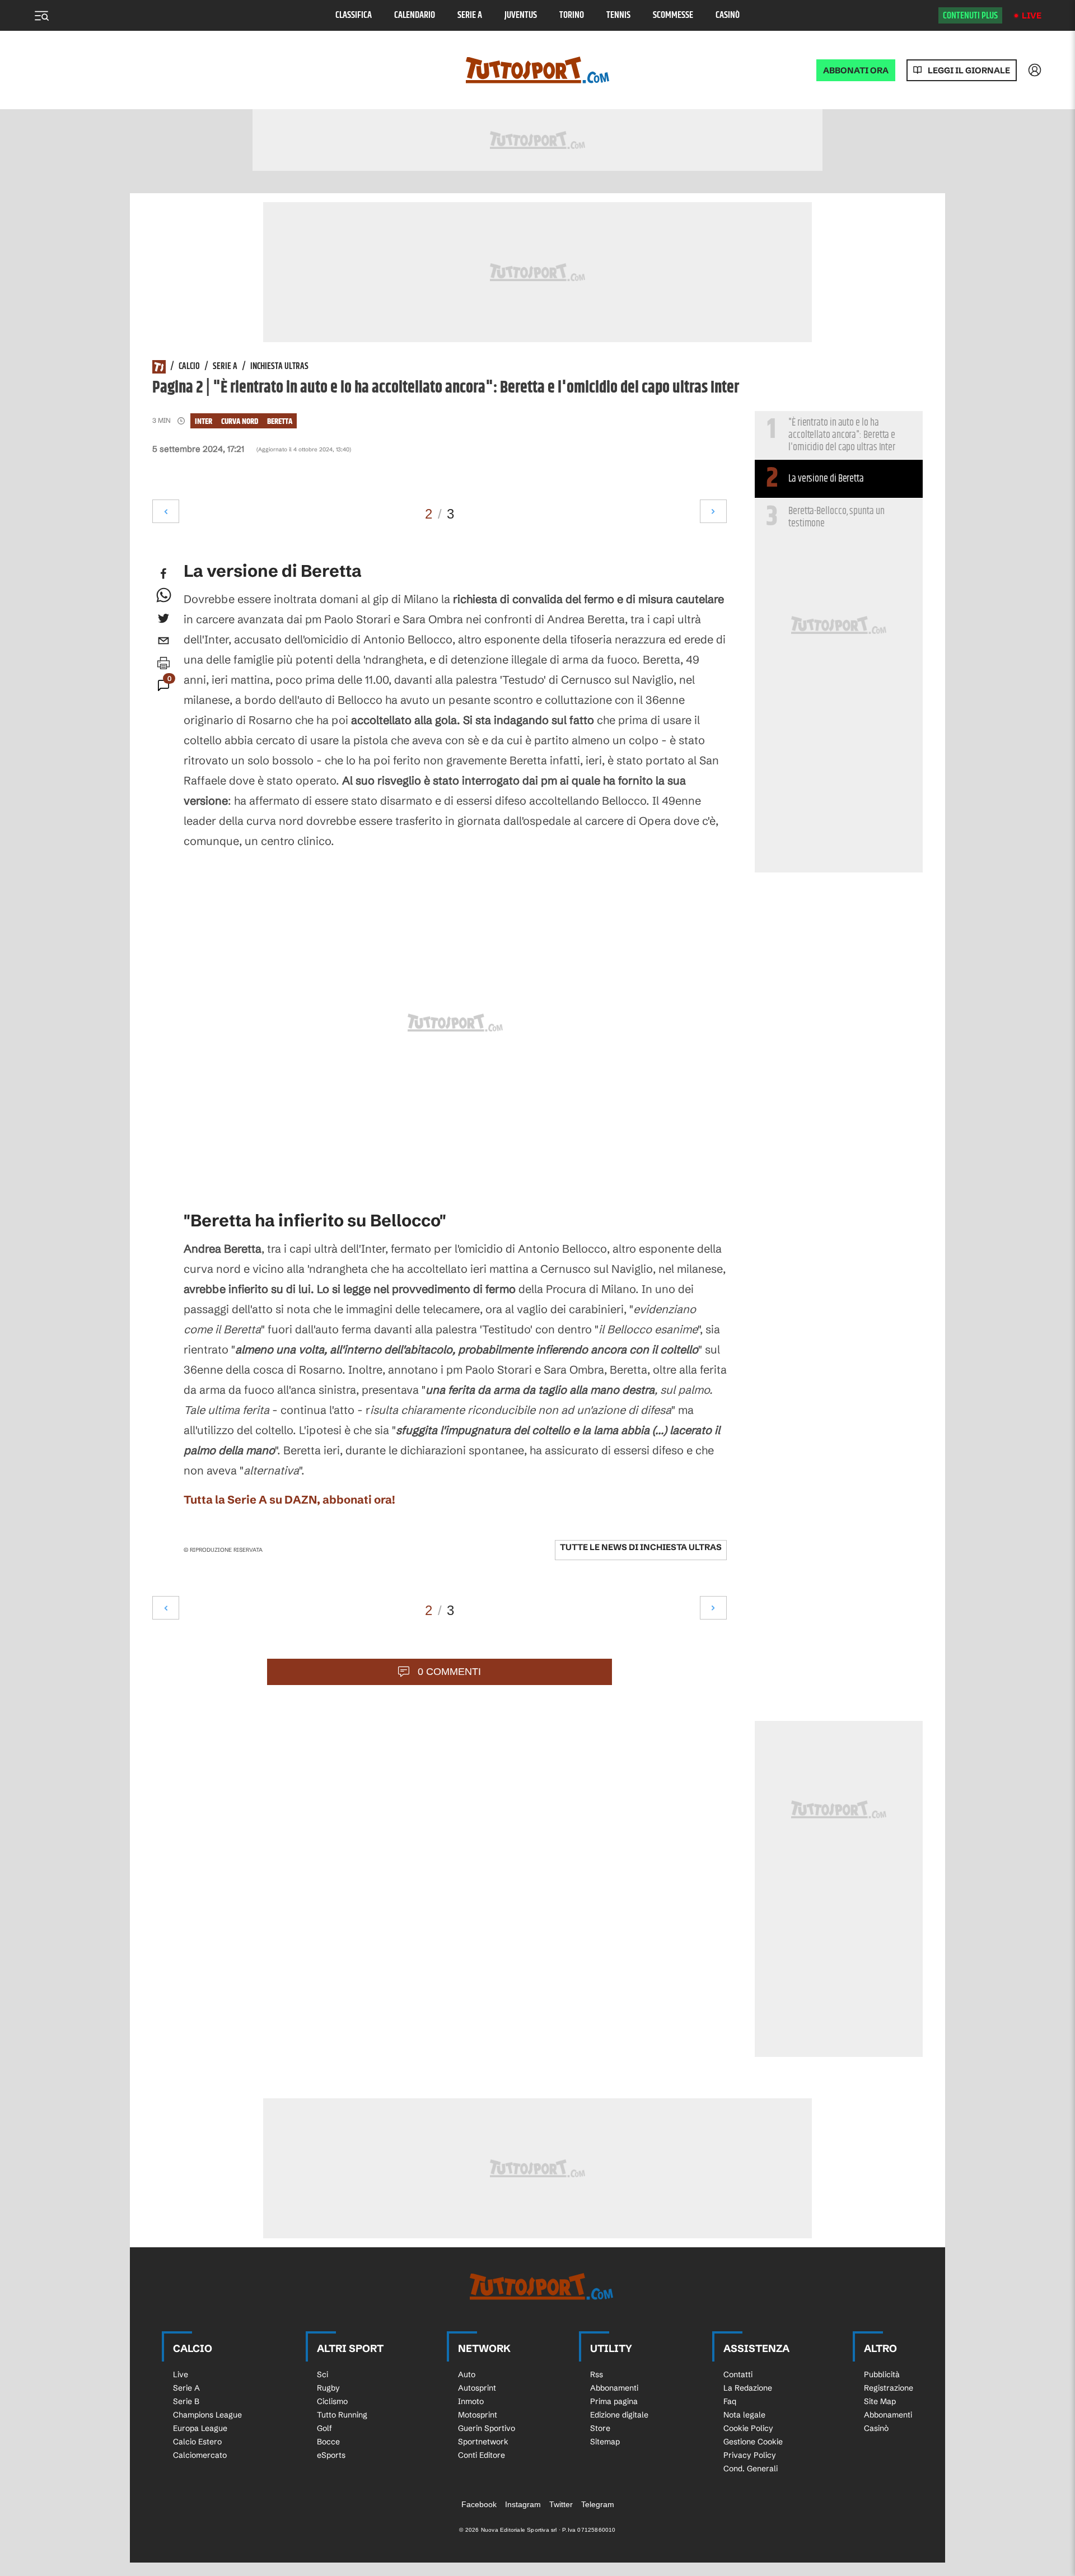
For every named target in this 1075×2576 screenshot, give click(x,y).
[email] (163, 641)
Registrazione (889, 2388)
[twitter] (163, 618)
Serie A (470, 15)
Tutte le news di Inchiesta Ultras (641, 1547)
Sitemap (605, 2442)
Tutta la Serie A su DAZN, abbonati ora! (289, 1499)
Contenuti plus (970, 16)
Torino (572, 15)
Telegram (598, 2504)
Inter (204, 421)
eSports (331, 2455)
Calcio (189, 367)
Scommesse (673, 15)
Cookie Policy (748, 2428)
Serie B (186, 2401)
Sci (322, 2374)
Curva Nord (240, 421)
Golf (324, 2428)
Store (600, 2428)
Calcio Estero (197, 2442)
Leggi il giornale (969, 70)
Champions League (207, 2415)
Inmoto (471, 2401)
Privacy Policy (750, 2455)
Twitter (561, 2504)
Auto (467, 2374)
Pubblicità (882, 2374)
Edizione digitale (619, 2415)
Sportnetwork (483, 2442)
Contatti (738, 2374)
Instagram (523, 2504)
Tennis (618, 15)
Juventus (521, 15)
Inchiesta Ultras (279, 367)
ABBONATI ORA (856, 70)
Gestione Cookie (753, 2442)
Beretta (280, 421)
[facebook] (163, 573)
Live (1032, 15)
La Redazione (748, 2388)
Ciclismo (332, 2401)
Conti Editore (482, 2455)
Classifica (354, 15)
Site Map (880, 2401)
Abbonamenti (614, 2388)
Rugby (328, 2388)
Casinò (728, 15)
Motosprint (478, 2415)
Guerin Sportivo (487, 2428)
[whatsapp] (163, 596)
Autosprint (477, 2388)
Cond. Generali (751, 2468)
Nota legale (744, 2415)
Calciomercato (200, 2455)
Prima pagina (614, 2401)
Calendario (415, 15)
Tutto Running (342, 2415)
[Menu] (41, 16)
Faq (730, 2401)
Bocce (328, 2442)
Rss (597, 2374)
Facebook (479, 2504)
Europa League (200, 2428)
